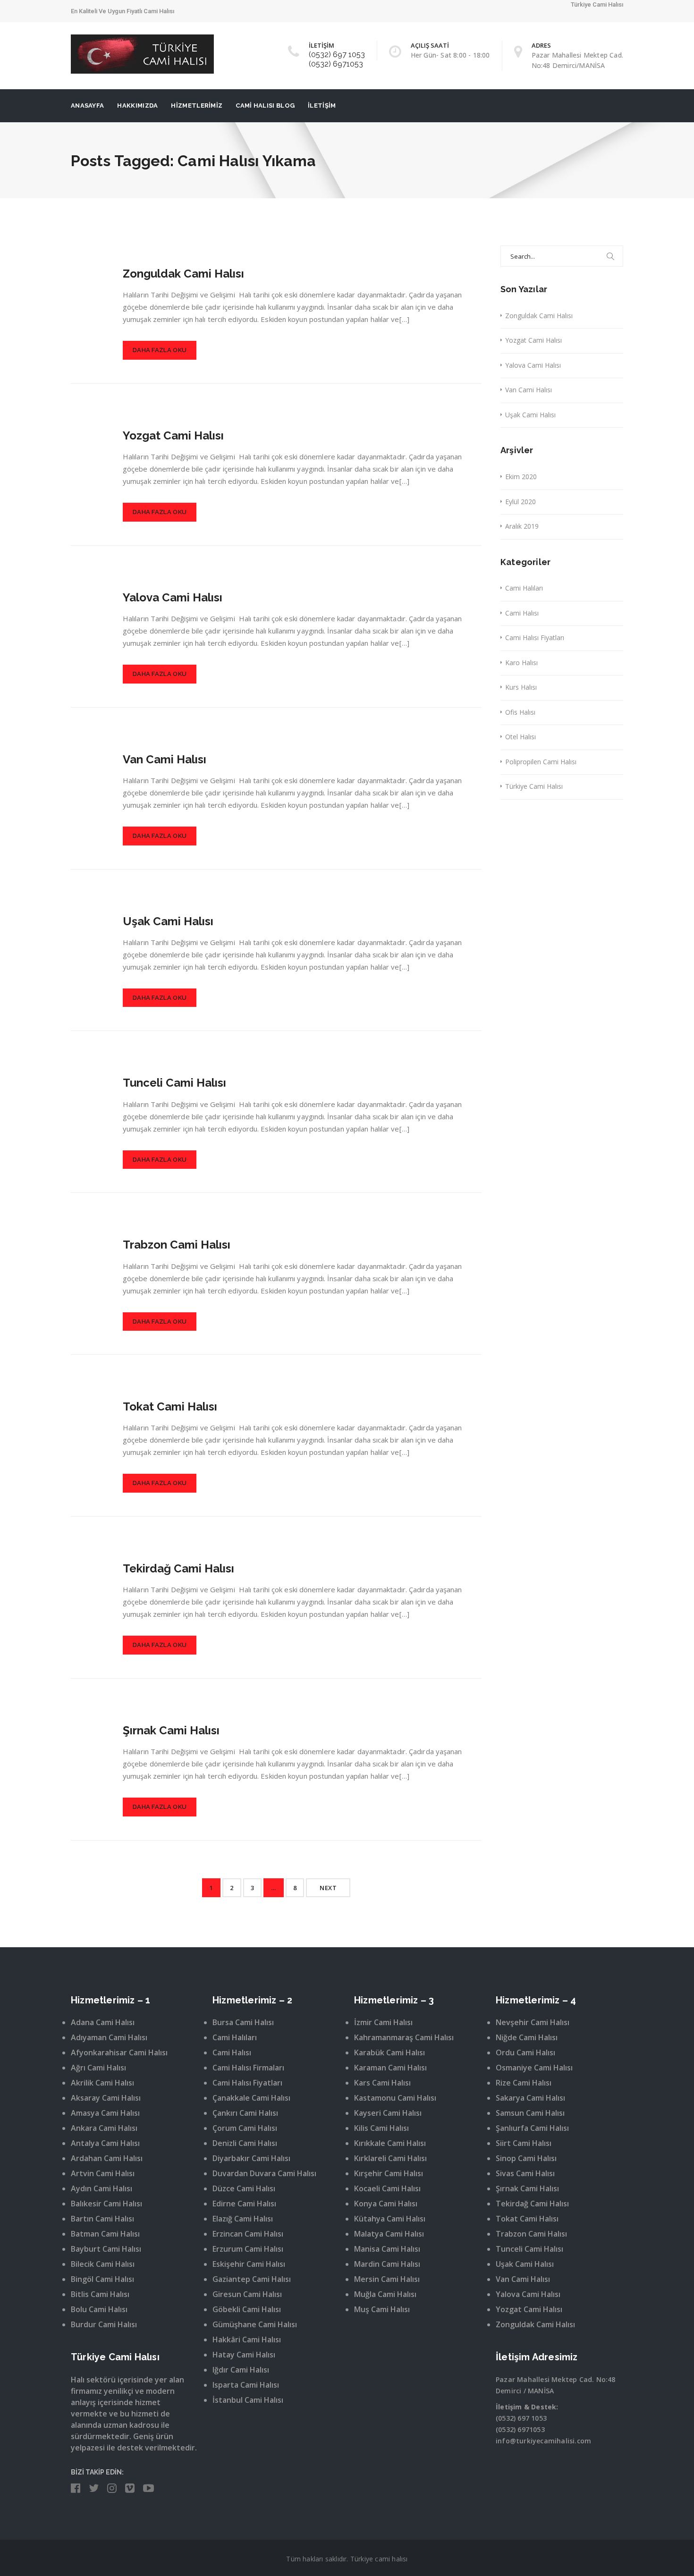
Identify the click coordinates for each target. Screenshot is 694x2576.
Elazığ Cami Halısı (243, 2219)
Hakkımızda (137, 106)
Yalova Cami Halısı (173, 597)
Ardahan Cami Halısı (107, 2158)
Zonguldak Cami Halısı (183, 274)
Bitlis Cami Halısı (100, 2294)
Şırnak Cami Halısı (171, 1730)
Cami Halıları (524, 588)
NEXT (328, 1888)
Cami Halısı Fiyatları (535, 638)
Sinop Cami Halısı (526, 2158)
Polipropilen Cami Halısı (541, 762)
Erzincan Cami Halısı (248, 2234)
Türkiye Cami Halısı (534, 786)
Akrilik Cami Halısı (102, 2083)
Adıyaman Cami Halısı (109, 2037)
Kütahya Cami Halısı (390, 2219)
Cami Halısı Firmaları (248, 2068)
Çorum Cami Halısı (245, 2128)
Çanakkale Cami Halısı (251, 2098)
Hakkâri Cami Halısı (247, 2340)
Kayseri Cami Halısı (388, 2113)
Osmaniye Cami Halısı (534, 2068)
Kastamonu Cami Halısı (395, 2098)
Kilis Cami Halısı (381, 2128)
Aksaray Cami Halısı (106, 2098)
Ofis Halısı (520, 712)
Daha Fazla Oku (160, 350)
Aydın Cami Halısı (102, 2188)
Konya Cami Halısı (386, 2204)
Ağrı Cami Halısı (98, 2068)
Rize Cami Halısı (524, 2083)
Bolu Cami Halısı (99, 2309)
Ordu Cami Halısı (525, 2052)
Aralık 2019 (522, 526)
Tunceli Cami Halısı (174, 1083)
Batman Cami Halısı (105, 2234)
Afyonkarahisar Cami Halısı (119, 2052)
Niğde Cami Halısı (527, 2037)
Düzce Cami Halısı (244, 2188)
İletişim (322, 106)
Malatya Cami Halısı (389, 2234)
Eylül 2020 (520, 502)
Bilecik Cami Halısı (103, 2264)
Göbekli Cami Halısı (247, 2309)
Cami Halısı (522, 613)
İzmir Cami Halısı (383, 2022)
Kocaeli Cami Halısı (387, 2188)
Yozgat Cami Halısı (173, 435)
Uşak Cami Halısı (168, 921)
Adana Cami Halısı (103, 2022)
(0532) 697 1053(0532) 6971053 (337, 59)
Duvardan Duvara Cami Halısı (264, 2173)
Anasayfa (87, 106)
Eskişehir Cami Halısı (249, 2264)
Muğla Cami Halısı (385, 2294)
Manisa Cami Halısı (387, 2249)
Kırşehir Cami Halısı (389, 2173)
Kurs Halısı (521, 687)
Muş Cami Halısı (382, 2309)
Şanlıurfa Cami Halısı (532, 2128)
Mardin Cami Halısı (387, 2264)
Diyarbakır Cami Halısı (251, 2158)
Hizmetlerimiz (197, 106)
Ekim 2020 (521, 477)
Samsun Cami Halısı (530, 2113)
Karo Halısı (521, 663)
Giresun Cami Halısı (247, 2294)
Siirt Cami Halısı (524, 2143)
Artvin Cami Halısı (103, 2173)
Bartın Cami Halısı (102, 2219)
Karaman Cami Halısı (390, 2068)
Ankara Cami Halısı (104, 2128)
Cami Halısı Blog (265, 106)
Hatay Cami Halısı (244, 2355)
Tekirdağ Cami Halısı (178, 1568)
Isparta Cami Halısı (246, 2385)
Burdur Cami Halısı (104, 2324)
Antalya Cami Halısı (105, 2143)
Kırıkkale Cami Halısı (390, 2143)
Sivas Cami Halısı (525, 2173)
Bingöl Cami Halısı (102, 2279)
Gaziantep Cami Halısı (252, 2279)
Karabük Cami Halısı (389, 2052)
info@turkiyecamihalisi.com (543, 2441)
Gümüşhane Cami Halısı (255, 2324)
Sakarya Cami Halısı (530, 2098)
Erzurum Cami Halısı (248, 2249)
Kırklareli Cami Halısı (390, 2158)
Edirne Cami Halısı (244, 2204)
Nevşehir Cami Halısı (533, 2022)
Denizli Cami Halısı (245, 2143)
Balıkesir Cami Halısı (106, 2204)
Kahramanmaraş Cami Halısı (404, 2037)
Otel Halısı (520, 737)
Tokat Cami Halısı (170, 1406)
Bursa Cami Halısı (243, 2022)
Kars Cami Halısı (382, 2083)
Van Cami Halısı (165, 759)
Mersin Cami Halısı (387, 2279)
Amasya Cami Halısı (105, 2113)
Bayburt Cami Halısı (106, 2249)
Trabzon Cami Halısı (177, 1245)
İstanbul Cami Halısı (248, 2400)
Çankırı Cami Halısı (245, 2113)
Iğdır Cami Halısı (241, 2370)
